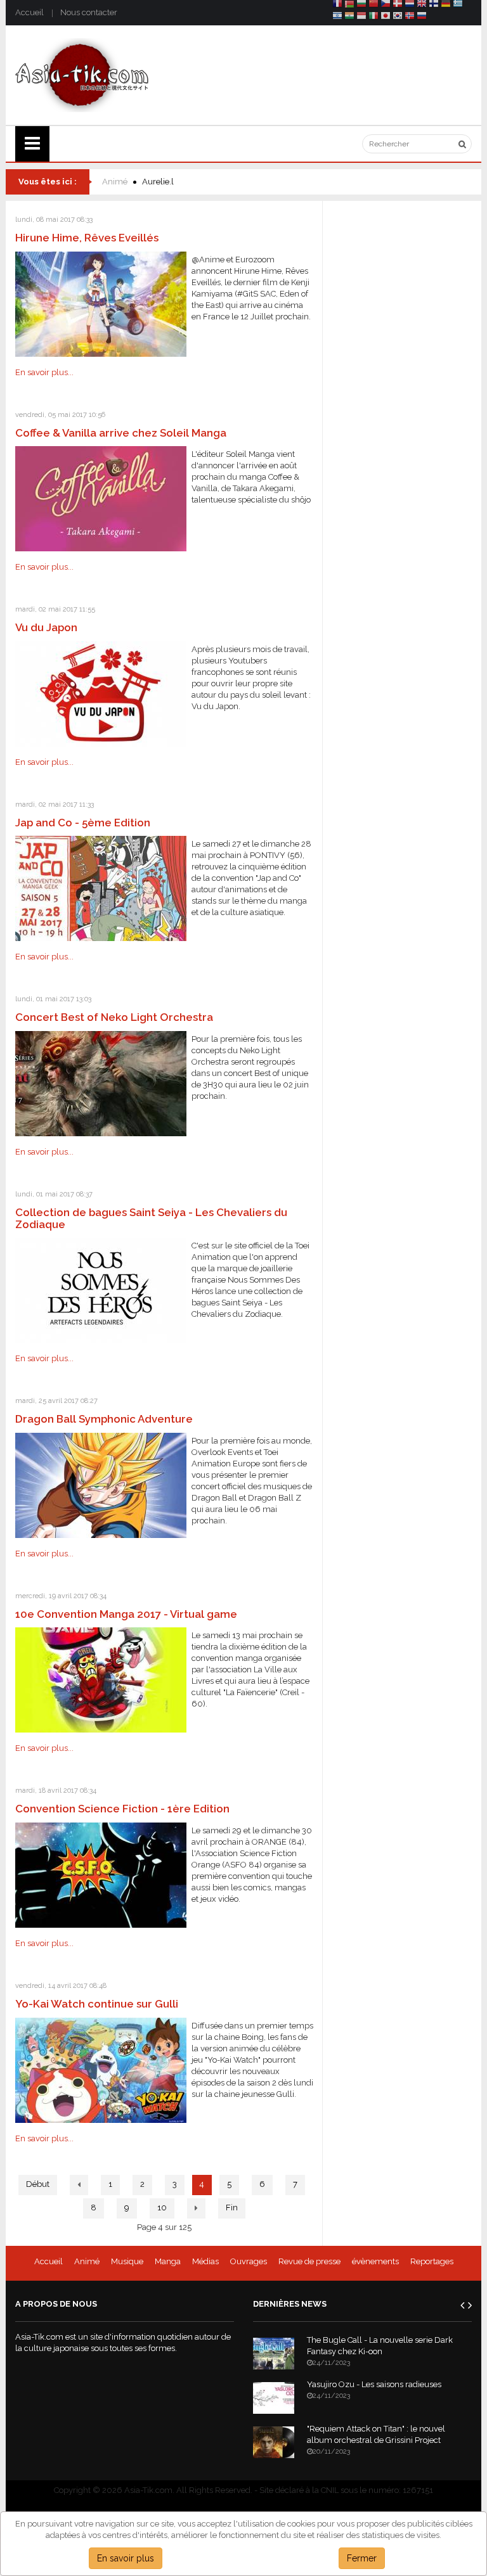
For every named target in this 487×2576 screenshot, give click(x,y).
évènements (375, 2261)
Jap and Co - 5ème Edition (83, 823)
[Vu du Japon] (101, 693)
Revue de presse (309, 2261)
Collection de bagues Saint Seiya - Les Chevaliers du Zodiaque (151, 1218)
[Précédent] (79, 2185)
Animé (115, 182)
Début (38, 2184)
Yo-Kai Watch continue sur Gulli (97, 2004)
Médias (205, 2261)
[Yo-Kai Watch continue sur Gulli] (101, 2069)
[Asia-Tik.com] (82, 74)
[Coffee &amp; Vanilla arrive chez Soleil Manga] (101, 498)
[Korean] (398, 17)
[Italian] (373, 17)
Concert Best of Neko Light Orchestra (114, 1017)
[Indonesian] (361, 17)
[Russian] (422, 17)
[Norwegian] (410, 17)
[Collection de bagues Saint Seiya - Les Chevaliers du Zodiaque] (101, 1290)
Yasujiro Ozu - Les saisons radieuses (374, 2384)
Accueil (29, 12)
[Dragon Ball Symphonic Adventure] (101, 1484)
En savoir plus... (44, 372)
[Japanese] (386, 17)
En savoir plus (126, 2558)
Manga (168, 2261)
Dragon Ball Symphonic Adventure (104, 1419)
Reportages (432, 2261)
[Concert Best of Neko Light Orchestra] (101, 1083)
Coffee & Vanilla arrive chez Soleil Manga (121, 433)
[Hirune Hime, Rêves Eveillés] (101, 303)
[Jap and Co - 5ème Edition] (101, 888)
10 (162, 2208)
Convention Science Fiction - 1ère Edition (122, 1809)
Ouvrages (249, 2261)
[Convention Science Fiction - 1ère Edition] (101, 1874)
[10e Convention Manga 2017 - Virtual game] (101, 1680)
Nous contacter (89, 12)
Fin (232, 2208)
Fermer (362, 2558)
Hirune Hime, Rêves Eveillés (87, 238)
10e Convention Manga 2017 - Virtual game (126, 1614)
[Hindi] (349, 17)
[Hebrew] (337, 17)
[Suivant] (196, 2208)
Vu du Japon (46, 627)
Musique (127, 2261)
